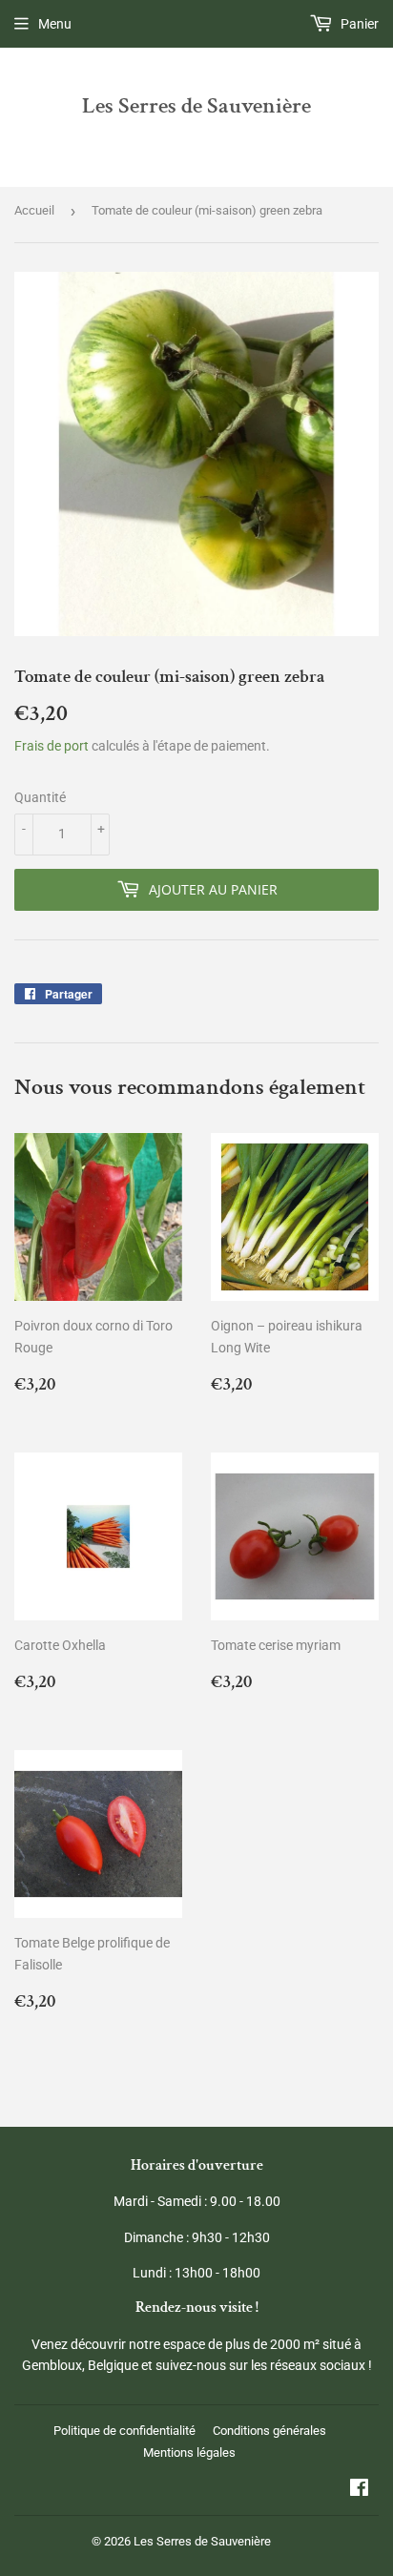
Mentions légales (189, 2452)
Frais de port (52, 746)
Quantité (40, 797)
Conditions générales (269, 2431)
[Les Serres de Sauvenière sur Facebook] (359, 2490)
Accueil (34, 210)
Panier (358, 24)
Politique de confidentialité (124, 2431)
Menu (55, 24)
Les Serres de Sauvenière (196, 106)
